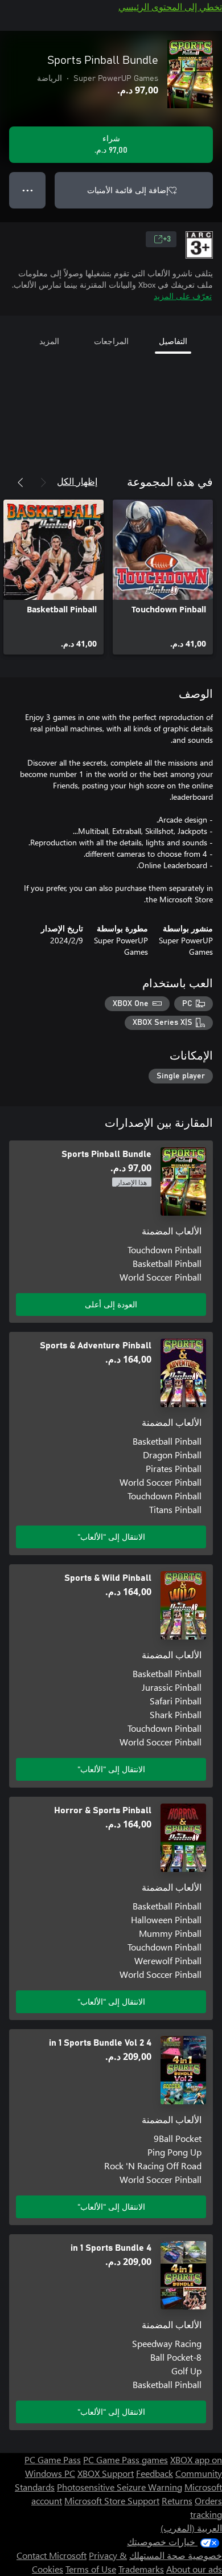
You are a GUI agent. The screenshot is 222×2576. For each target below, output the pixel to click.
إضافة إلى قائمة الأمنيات (128, 190)
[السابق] (43, 483)
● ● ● (28, 190)
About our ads (194, 2569)
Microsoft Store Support (112, 2501)
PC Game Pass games (126, 2460)
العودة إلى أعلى (111, 1304)
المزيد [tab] (49, 341)
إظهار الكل (77, 481)
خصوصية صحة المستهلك (176, 2555)
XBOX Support (106, 2473)
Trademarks (141, 2569)
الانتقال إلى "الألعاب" (111, 1537)
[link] (163, 577)
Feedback (155, 2473)
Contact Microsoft (52, 2555)
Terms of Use (91, 2569)
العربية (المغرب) (191, 2528)
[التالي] (20, 483)
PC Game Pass (53, 2460)
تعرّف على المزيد (183, 296)
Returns (177, 2501)
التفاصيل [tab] (173, 341)
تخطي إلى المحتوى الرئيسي (170, 7)
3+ (167, 239)
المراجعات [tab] (111, 341)
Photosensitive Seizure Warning (120, 2487)
